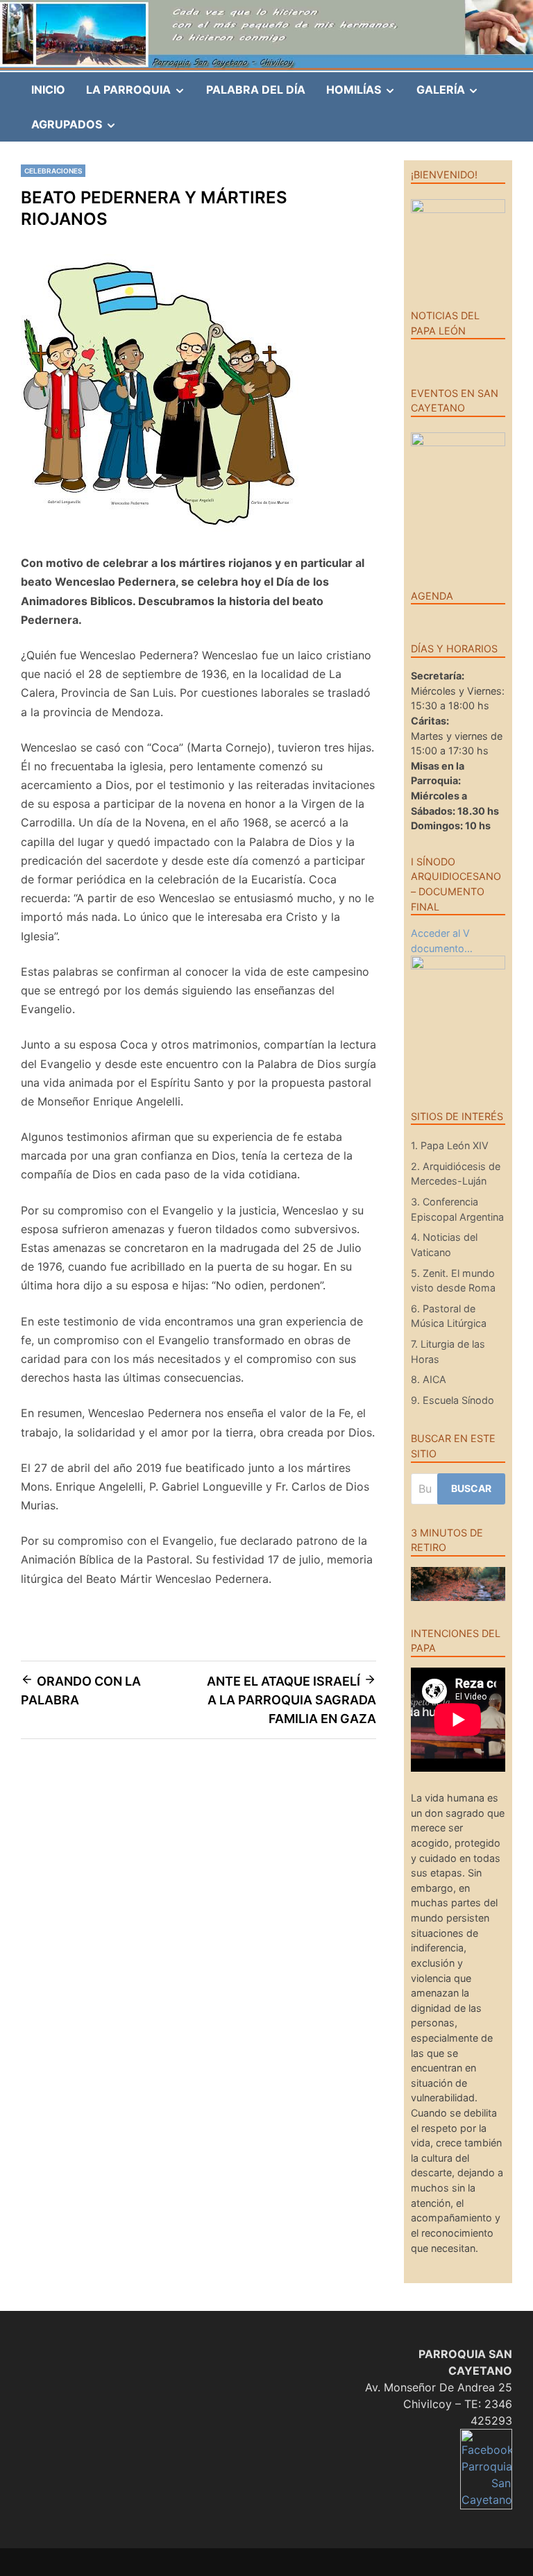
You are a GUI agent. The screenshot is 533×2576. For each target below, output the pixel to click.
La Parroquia (141, 94)
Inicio (48, 90)
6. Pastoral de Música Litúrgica (449, 1316)
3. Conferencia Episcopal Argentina (457, 1209)
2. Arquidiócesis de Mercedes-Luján (456, 1174)
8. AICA (429, 1379)
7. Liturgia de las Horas (448, 1351)
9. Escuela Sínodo (452, 1400)
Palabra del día (256, 90)
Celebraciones (53, 171)
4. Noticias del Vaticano (444, 1245)
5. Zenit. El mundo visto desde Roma (453, 1281)
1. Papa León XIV (450, 1145)
